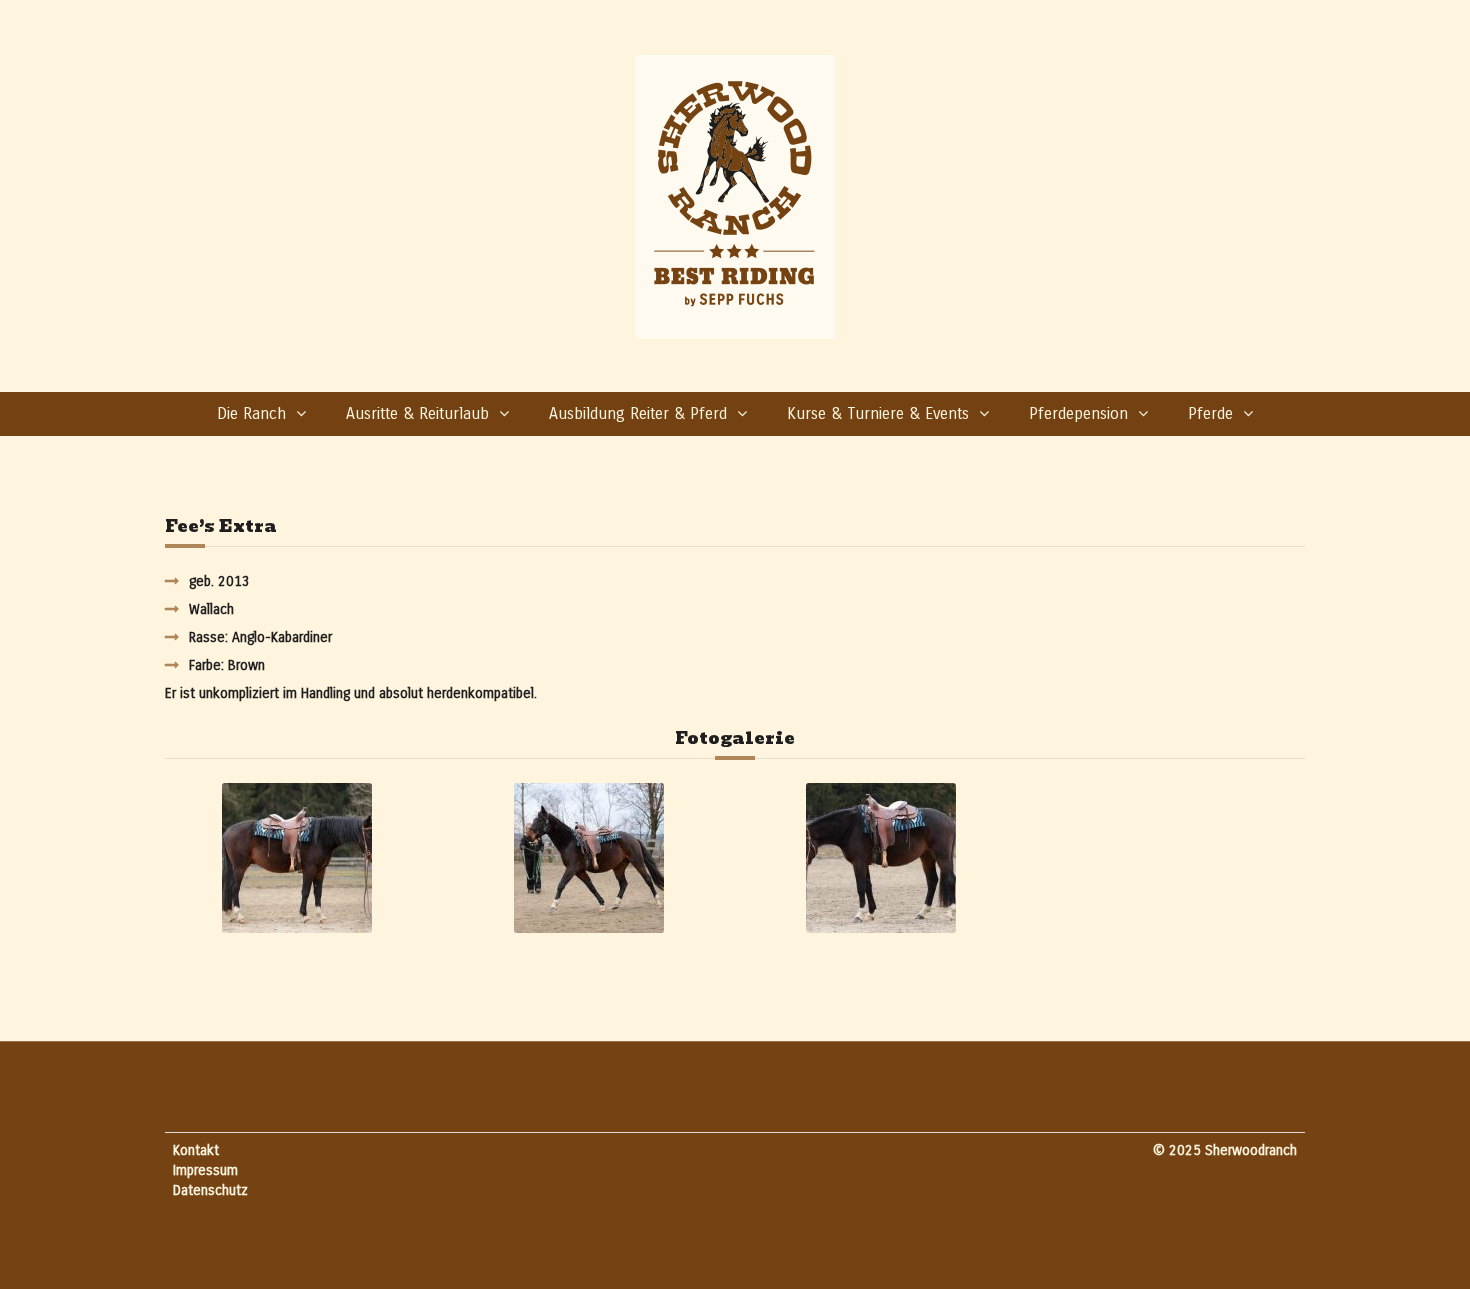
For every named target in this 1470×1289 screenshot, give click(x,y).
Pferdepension (1078, 413)
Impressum (205, 1170)
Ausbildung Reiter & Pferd (638, 413)
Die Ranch (251, 413)
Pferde (1210, 413)
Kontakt (196, 1150)
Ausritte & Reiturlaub (417, 413)
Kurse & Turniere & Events (878, 413)
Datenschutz (210, 1190)
